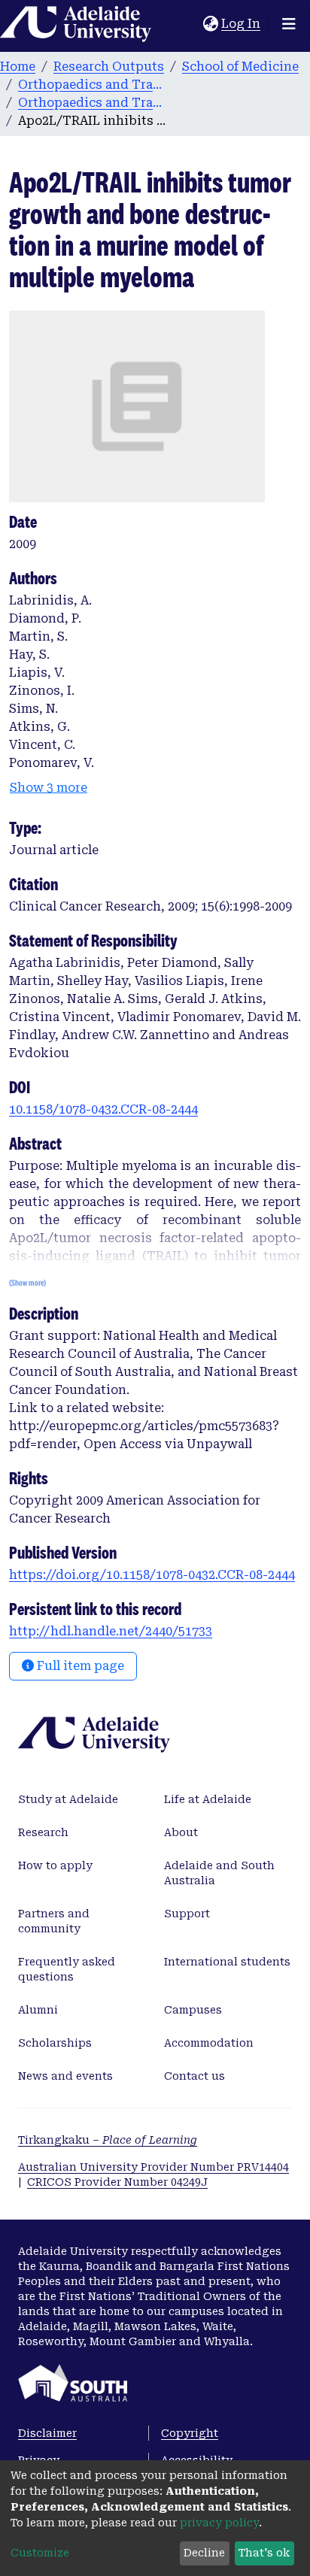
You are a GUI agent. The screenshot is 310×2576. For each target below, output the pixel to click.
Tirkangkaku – (108, 2140)
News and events (65, 2076)
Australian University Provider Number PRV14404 (153, 2167)
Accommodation (209, 2043)
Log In (242, 24)
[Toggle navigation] (289, 24)
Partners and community (54, 1921)
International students (227, 1962)
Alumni (38, 2010)
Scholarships (55, 2043)
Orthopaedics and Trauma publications (93, 103)
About (181, 1832)
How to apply (55, 1865)
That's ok (264, 2553)
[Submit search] (191, 24)
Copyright (190, 2433)
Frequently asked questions (67, 1969)
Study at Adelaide (68, 1799)
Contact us (195, 2076)
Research (43, 1832)
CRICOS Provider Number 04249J (117, 2182)
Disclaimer (47, 2433)
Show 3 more (49, 788)
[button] (210, 24)
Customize (40, 2553)
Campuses (193, 2010)
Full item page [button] (79, 1666)
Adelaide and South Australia (219, 1873)
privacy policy (219, 2523)
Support (187, 1914)
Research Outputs (109, 67)
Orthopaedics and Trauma (93, 85)
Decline (204, 2553)
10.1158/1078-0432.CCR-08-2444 (103, 1109)
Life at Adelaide (208, 1799)
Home (18, 67)
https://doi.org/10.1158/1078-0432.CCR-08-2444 (152, 1575)
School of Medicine (240, 67)
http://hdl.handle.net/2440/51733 (111, 1631)
